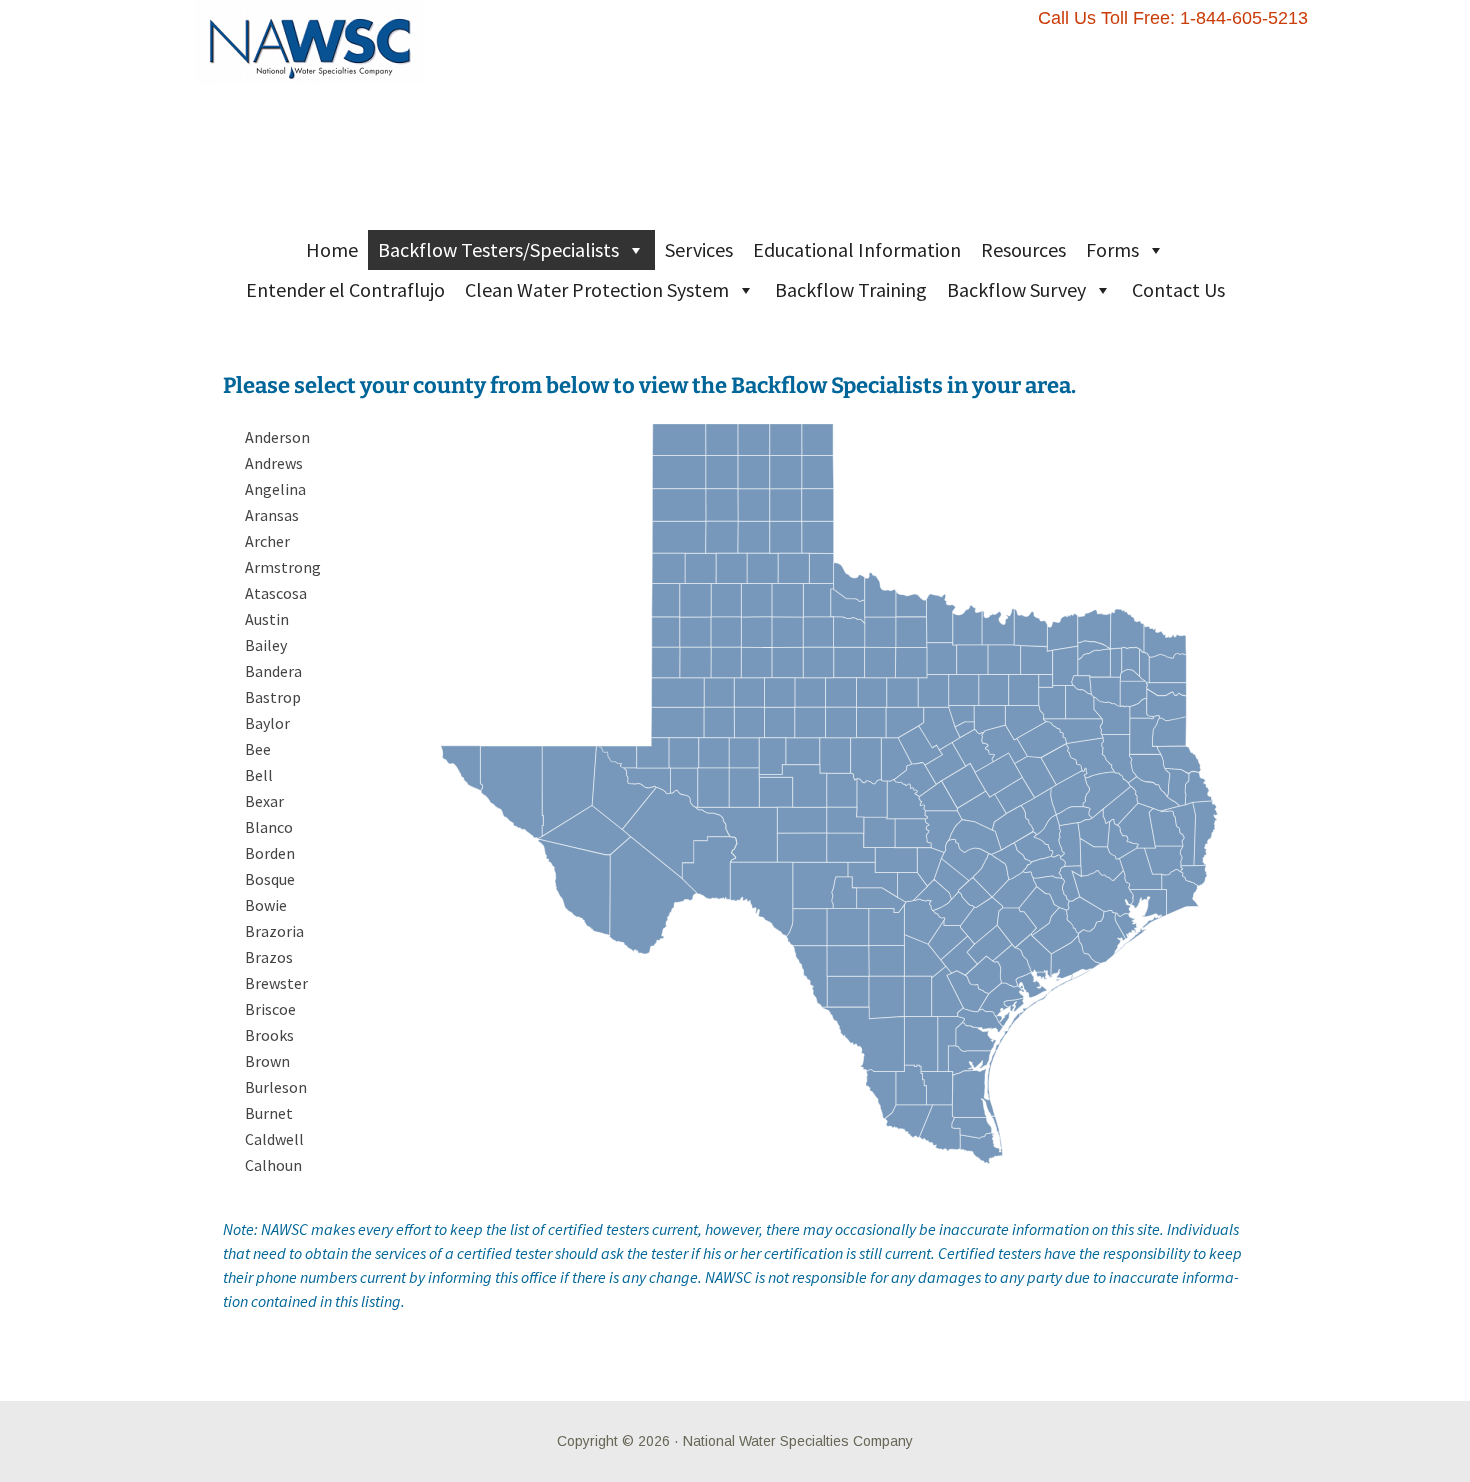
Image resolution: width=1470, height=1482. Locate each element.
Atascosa (276, 593)
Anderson (277, 437)
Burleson (276, 1087)
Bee (258, 749)
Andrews (274, 463)
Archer (267, 541)
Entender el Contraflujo (345, 289)
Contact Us (1178, 289)
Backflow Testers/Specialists (498, 249)
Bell (259, 775)
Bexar (264, 801)
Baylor (267, 723)
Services (699, 249)
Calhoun (273, 1165)
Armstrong (283, 567)
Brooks (269, 1035)
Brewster (276, 983)
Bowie (266, 905)
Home (332, 249)
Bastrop (273, 697)
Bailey (266, 645)
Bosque (270, 879)
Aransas (272, 515)
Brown (267, 1061)
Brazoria (274, 931)
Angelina (275, 489)
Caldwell (274, 1139)
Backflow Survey (1016, 289)
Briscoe (270, 1009)
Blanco (269, 827)
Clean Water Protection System (597, 289)
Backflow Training (851, 289)
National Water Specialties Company (798, 1441)
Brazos (269, 957)
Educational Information (857, 249)
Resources (1023, 249)
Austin (267, 619)
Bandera (273, 671)
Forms (1112, 249)
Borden (270, 853)
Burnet (269, 1113)
